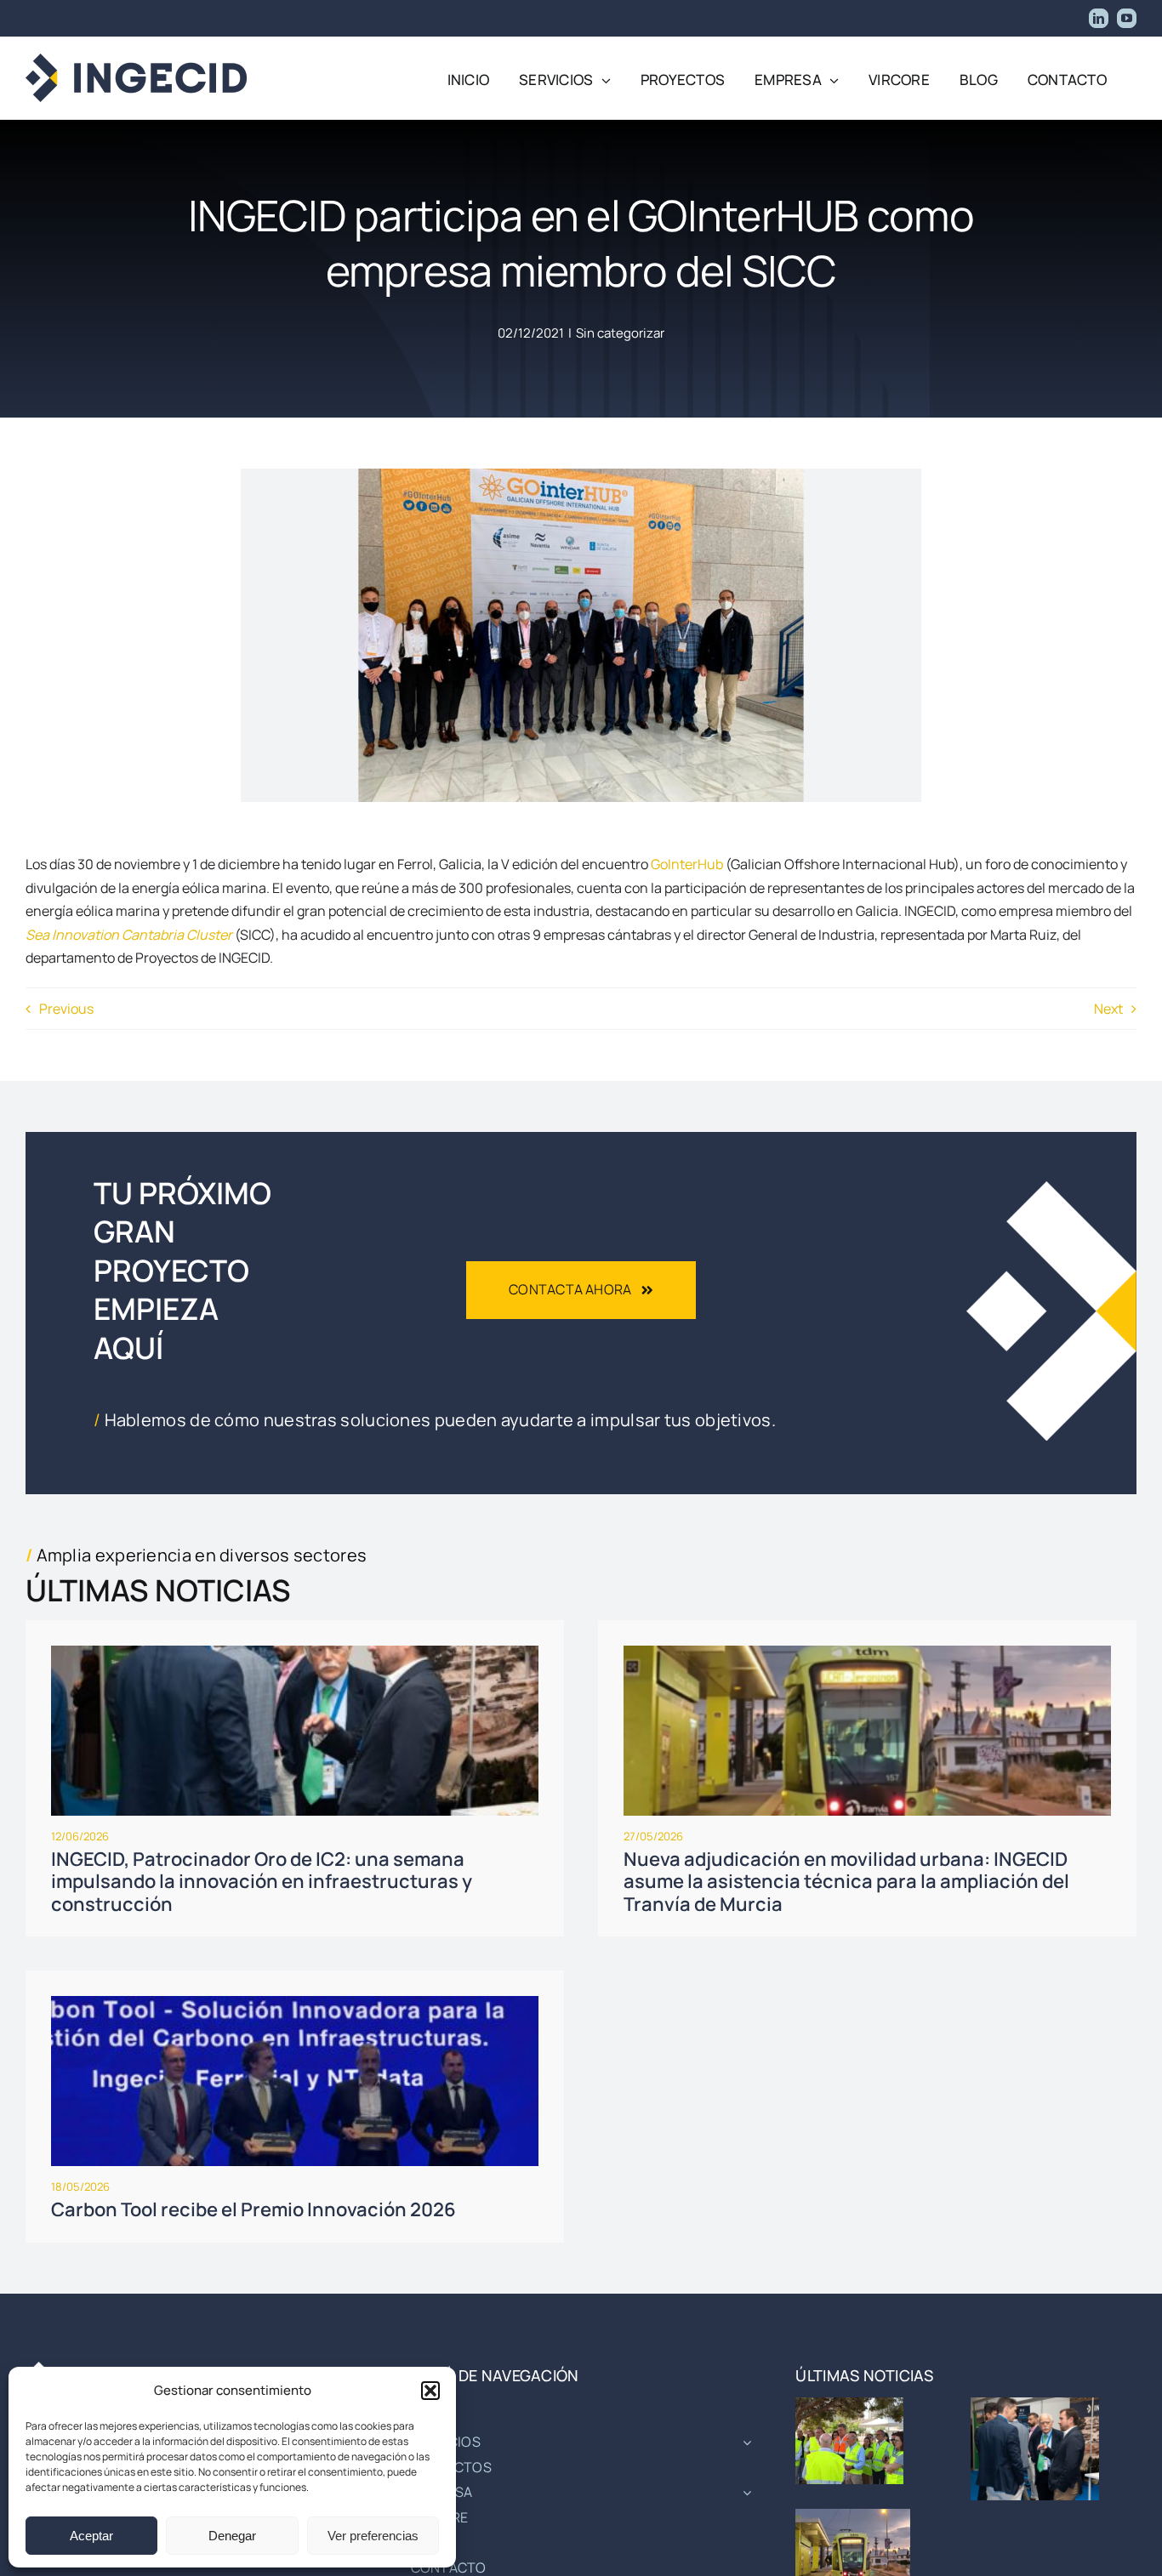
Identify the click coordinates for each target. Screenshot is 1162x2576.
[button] (430, 2391)
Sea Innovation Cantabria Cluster (129, 935)
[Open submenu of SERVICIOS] (743, 2442)
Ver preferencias (373, 2536)
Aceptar (91, 2536)
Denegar (232, 2536)
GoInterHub (687, 864)
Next (1108, 1009)
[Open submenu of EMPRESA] (743, 2493)
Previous (66, 1009)
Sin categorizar (620, 333)
